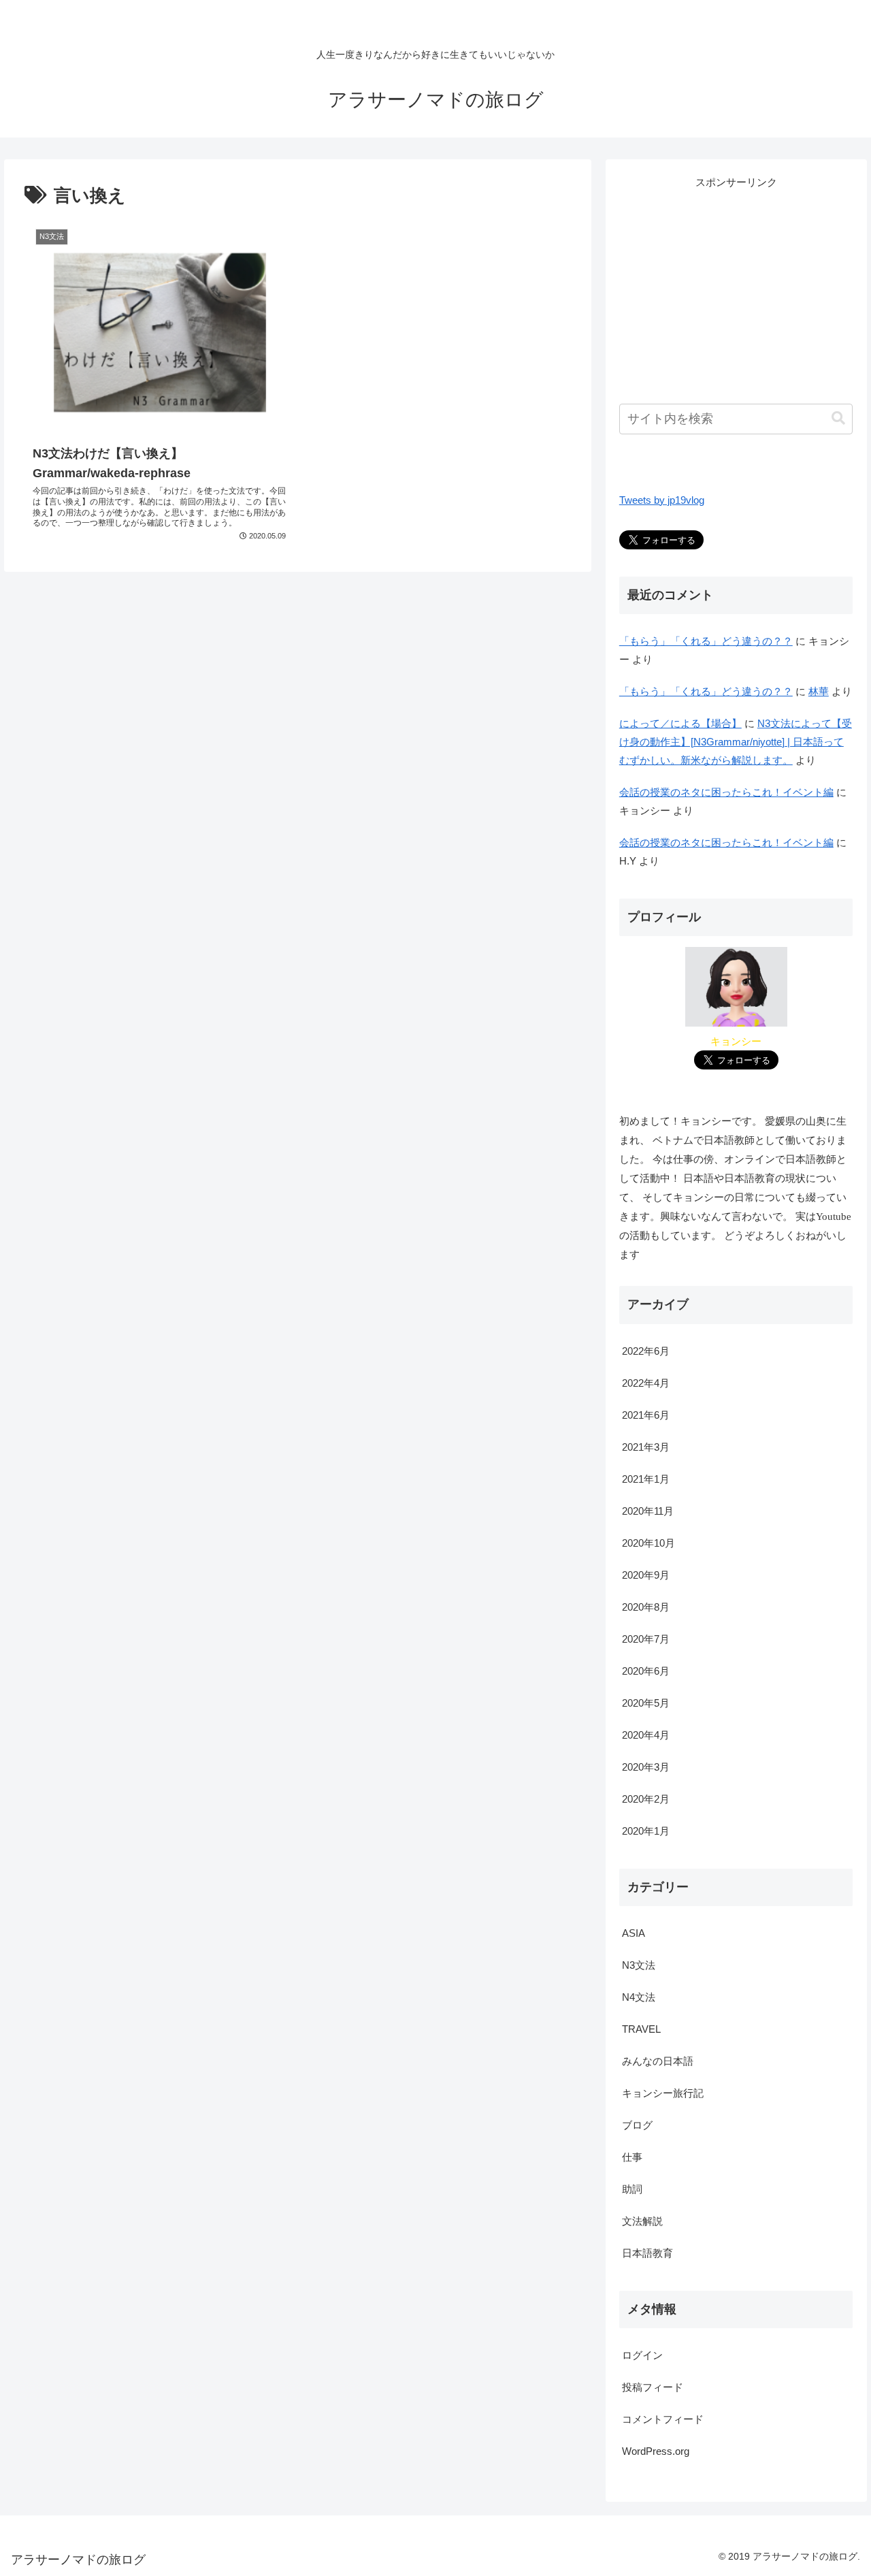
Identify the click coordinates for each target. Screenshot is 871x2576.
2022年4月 (646, 1382)
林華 (819, 691)
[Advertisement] (736, 287)
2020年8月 (646, 1606)
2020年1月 (646, 1830)
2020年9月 (646, 1574)
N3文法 (639, 1964)
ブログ (637, 2124)
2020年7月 (646, 1638)
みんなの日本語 (658, 2060)
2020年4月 (646, 1734)
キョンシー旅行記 (663, 2092)
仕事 (632, 2156)
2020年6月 (646, 1670)
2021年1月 (646, 1478)
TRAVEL (641, 2028)
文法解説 (642, 2220)
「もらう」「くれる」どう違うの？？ (706, 641)
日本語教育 (647, 2252)
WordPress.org (656, 2451)
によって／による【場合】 (680, 723)
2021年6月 (646, 1414)
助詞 (632, 2188)
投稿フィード (653, 2387)
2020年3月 (646, 1766)
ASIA (634, 1932)
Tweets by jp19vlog (662, 500)
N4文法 (639, 1996)
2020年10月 (648, 1542)
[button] (838, 418)
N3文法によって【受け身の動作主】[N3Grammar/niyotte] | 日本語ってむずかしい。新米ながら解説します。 (736, 742)
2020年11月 (648, 1510)
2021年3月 (646, 1446)
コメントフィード (663, 2419)
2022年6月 (646, 1350)
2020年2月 (646, 1798)
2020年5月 (646, 1702)
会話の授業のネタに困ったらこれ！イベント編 (726, 792)
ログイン (642, 2355)
